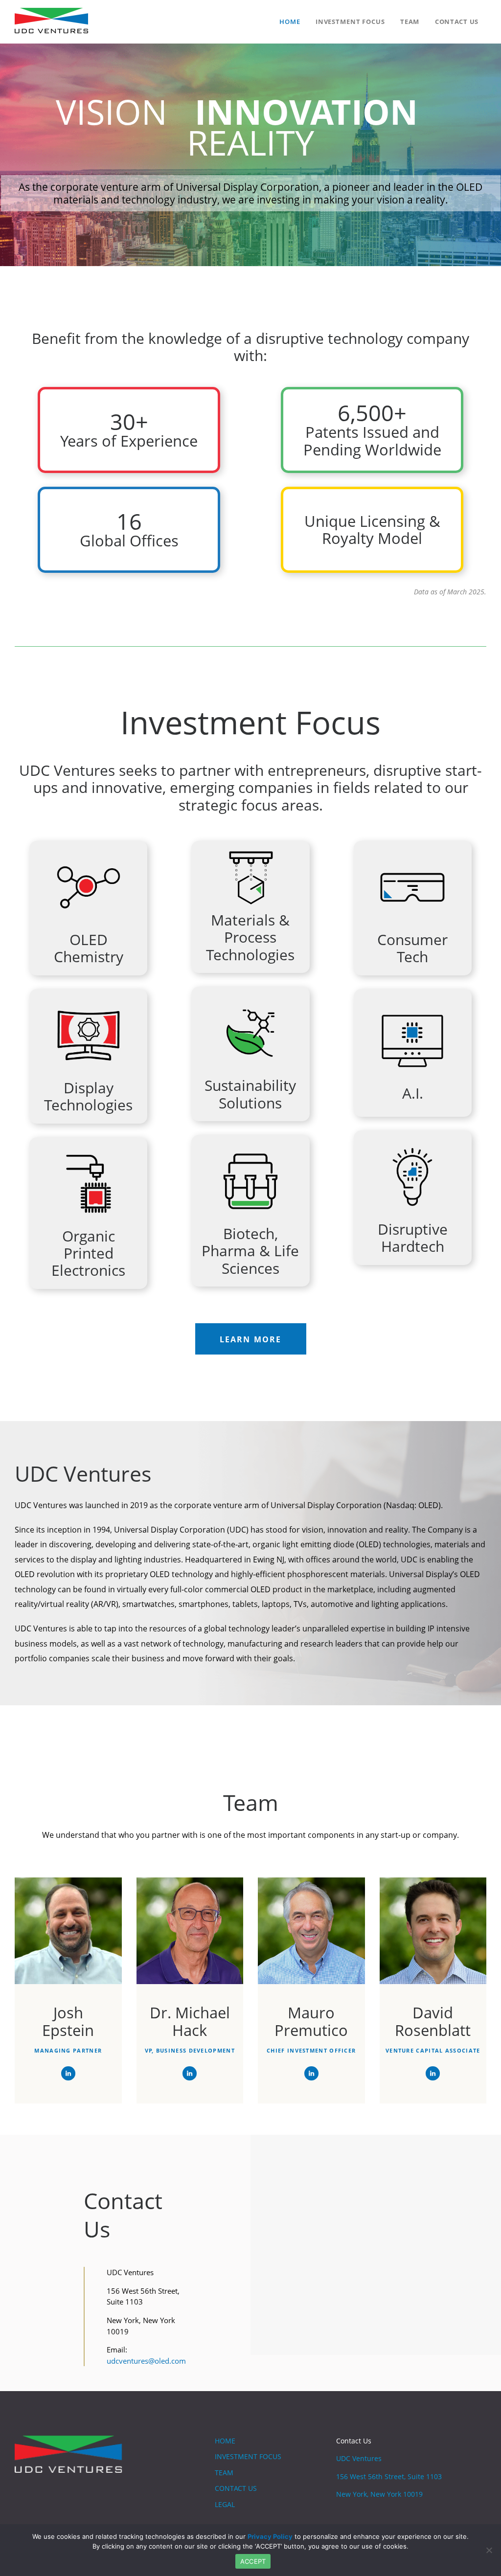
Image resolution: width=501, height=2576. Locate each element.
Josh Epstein (68, 2022)
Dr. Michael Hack (190, 2022)
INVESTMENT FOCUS (248, 2456)
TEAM (224, 2473)
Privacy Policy (270, 2536)
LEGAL (225, 2504)
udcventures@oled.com (146, 2361)
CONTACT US (236, 2488)
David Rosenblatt (433, 2022)
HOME (225, 2441)
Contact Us (354, 2441)
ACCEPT (253, 2561)
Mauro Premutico (311, 2022)
